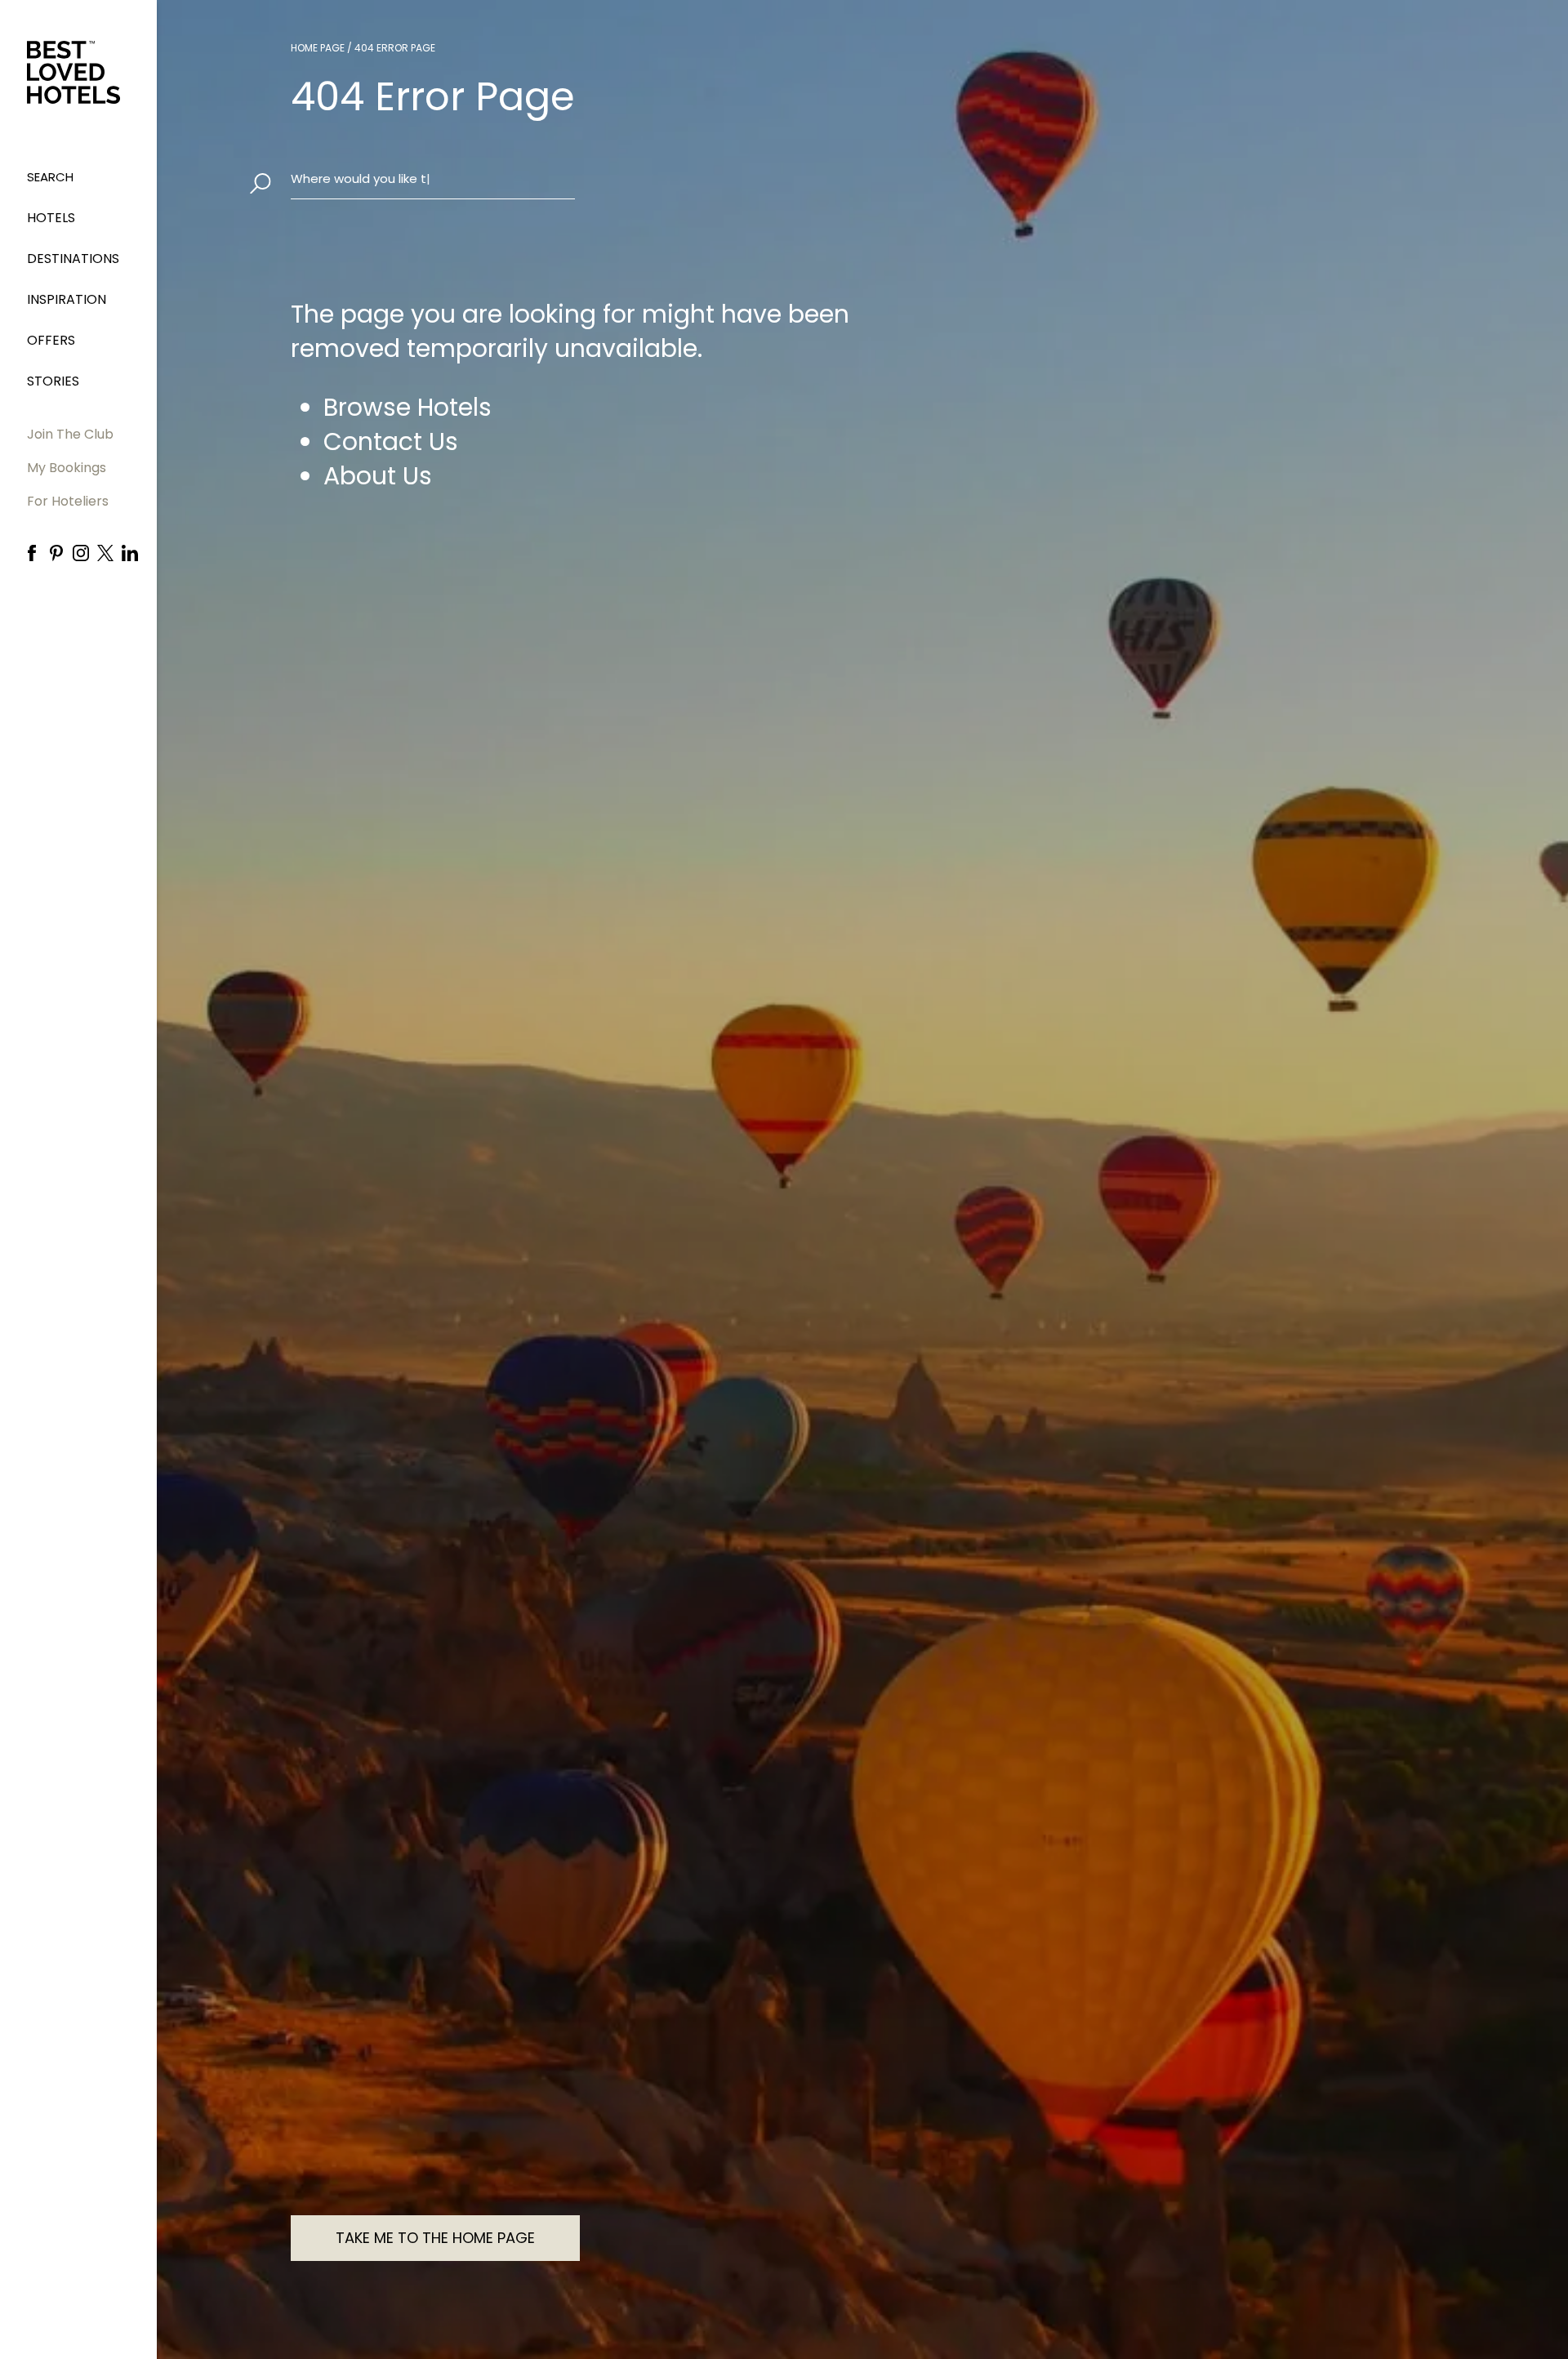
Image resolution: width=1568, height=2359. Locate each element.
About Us (378, 476)
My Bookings (67, 468)
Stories (53, 381)
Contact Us (391, 442)
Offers (51, 340)
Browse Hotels (408, 408)
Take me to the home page (435, 2238)
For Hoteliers (68, 501)
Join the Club (70, 434)
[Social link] (32, 553)
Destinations (73, 259)
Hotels (51, 218)
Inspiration (67, 299)
